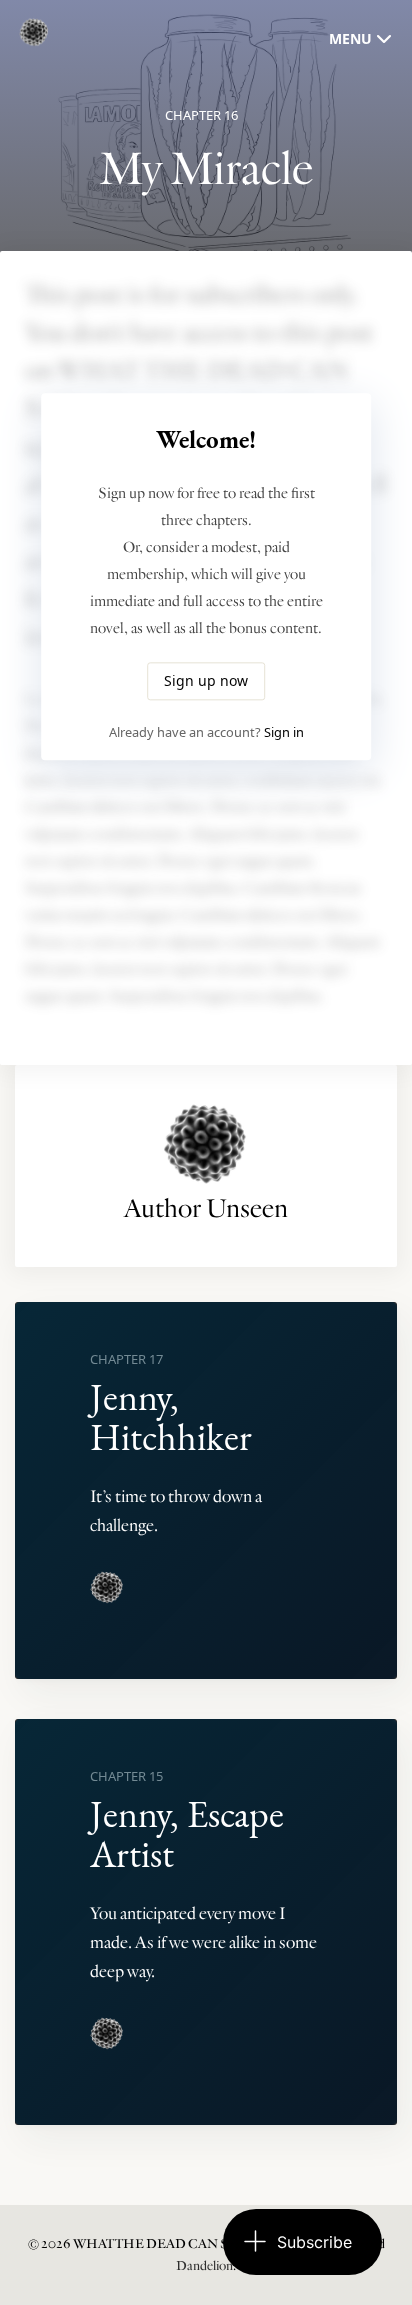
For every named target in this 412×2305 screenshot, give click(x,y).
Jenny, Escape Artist (187, 1833)
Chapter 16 (201, 115)
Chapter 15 (126, 1776)
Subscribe (314, 2242)
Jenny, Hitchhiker (171, 1416)
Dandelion (204, 2266)
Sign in (284, 733)
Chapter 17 (126, 1359)
